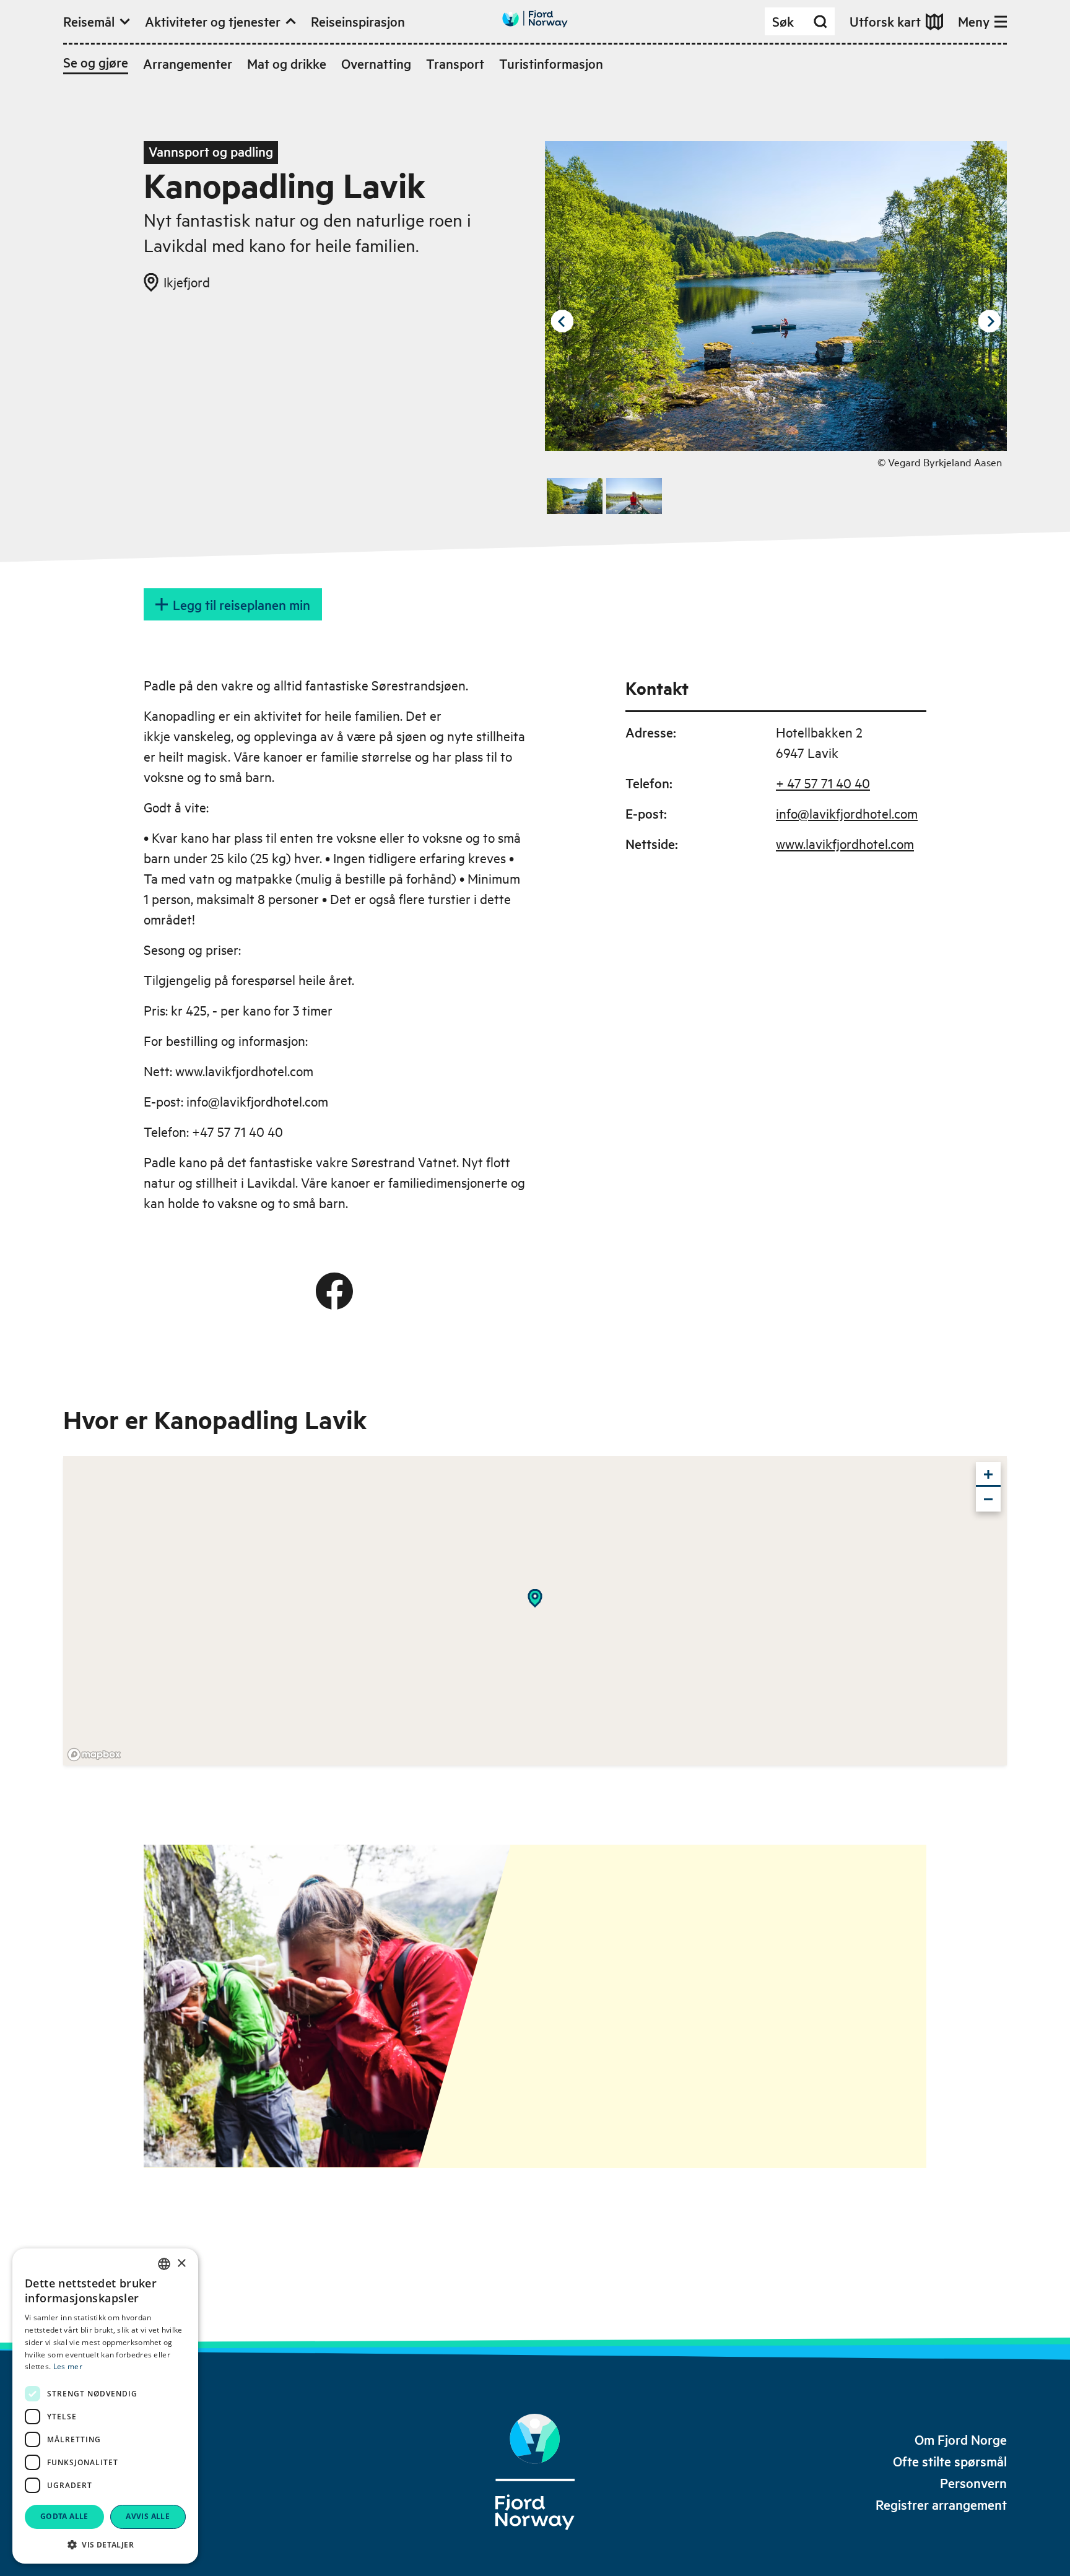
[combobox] (164, 2264)
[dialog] (105, 2406)
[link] (961, 2439)
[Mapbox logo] (94, 1755)
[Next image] (990, 321)
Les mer (68, 2366)
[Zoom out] (988, 1499)
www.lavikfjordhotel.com (845, 843)
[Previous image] (562, 321)
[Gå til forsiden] (535, 19)
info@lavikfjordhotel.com (847, 813)
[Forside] (535, 2472)
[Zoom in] (988, 1474)
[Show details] (535, 1598)
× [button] (181, 2264)
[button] (105, 2544)
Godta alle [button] (64, 2516)
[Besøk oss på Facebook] (334, 1291)
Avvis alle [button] (148, 2516)
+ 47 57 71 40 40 (823, 783)
